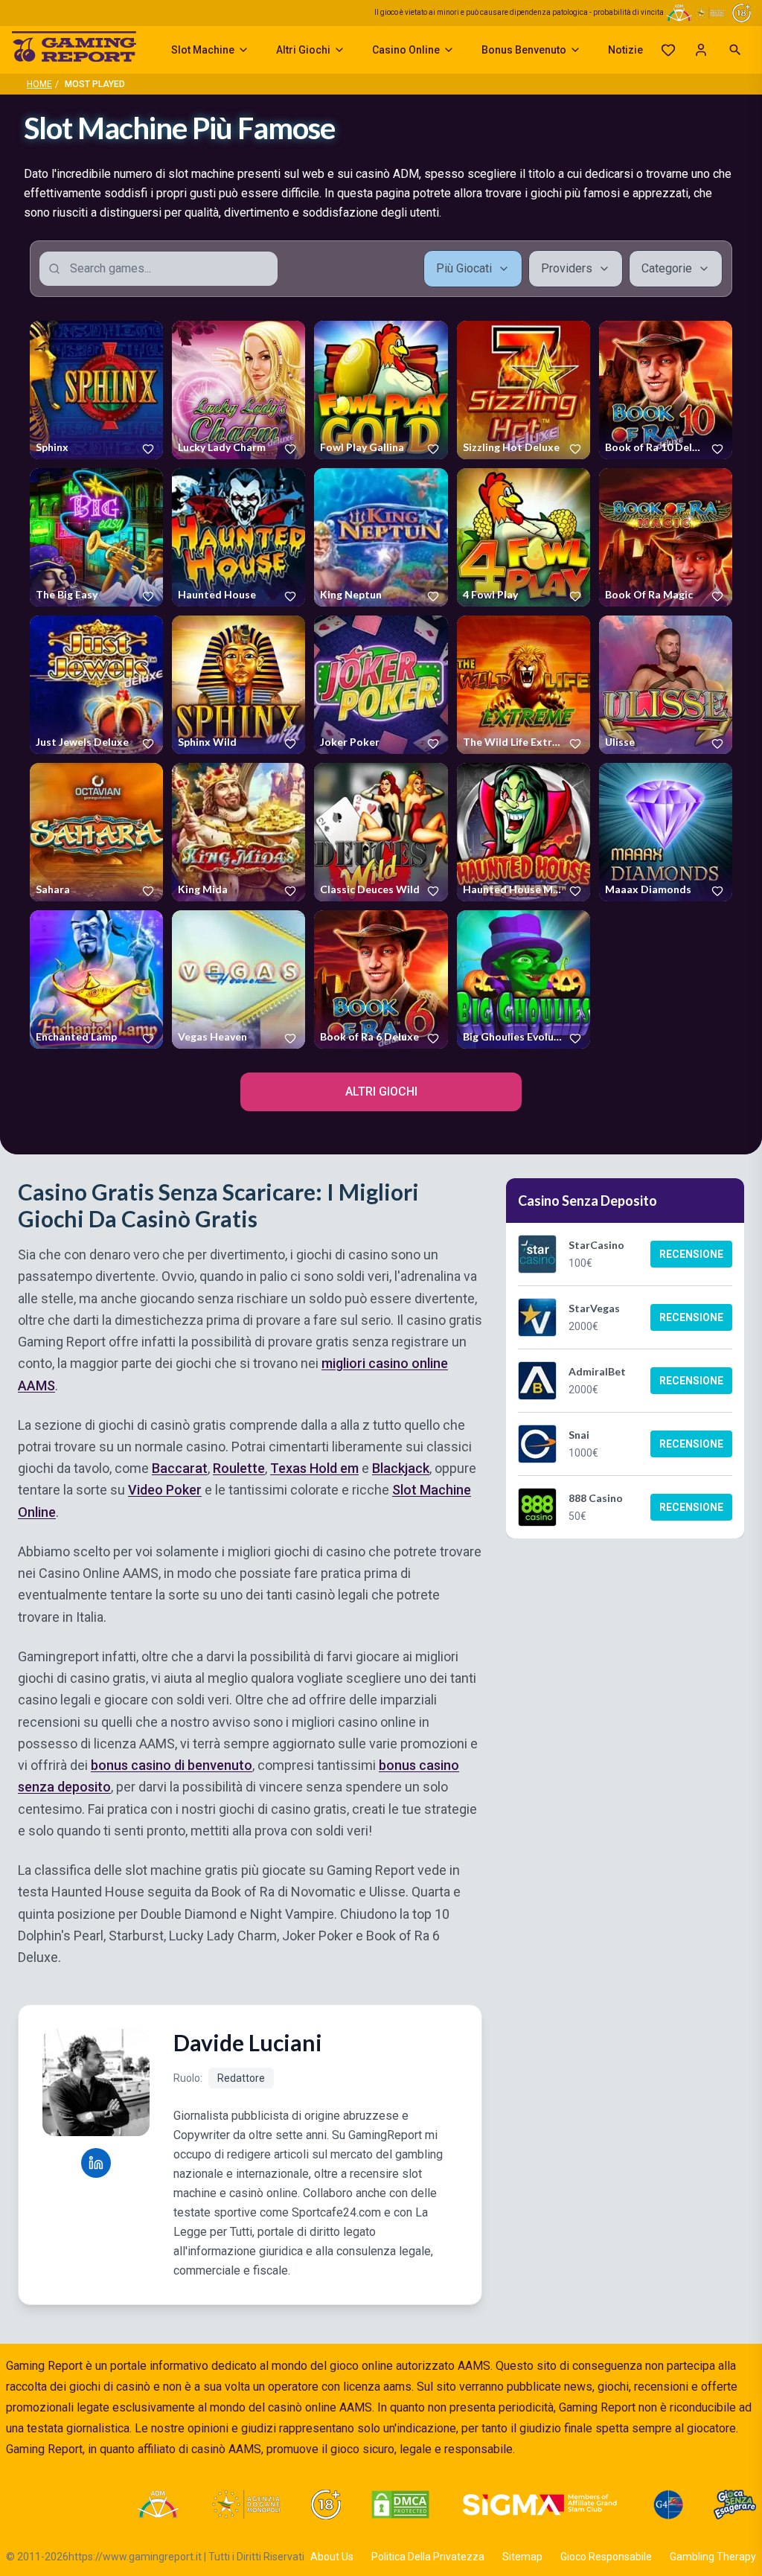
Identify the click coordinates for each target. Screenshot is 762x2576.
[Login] (701, 50)
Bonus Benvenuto (524, 50)
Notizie (625, 50)
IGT (42, 450)
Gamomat (625, 892)
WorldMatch (203, 598)
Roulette (239, 1469)
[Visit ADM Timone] (157, 2505)
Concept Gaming (212, 1040)
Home (39, 84)
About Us (332, 2557)
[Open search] (735, 50)
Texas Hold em (314, 1469)
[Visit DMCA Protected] (400, 2505)
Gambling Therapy (713, 2557)
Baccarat (180, 1469)
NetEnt (334, 892)
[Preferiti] (668, 50)
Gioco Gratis (97, 390)
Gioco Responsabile (606, 2557)
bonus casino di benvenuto (172, 1766)
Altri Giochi (303, 50)
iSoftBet (336, 745)
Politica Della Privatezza (428, 2557)
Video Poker (165, 1490)
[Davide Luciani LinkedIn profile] (96, 2163)
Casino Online (406, 50)
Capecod (623, 745)
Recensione (691, 1254)
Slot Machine (203, 50)
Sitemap (522, 2557)
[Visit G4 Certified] (668, 2505)
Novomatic (200, 450)
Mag (329, 450)
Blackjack (401, 1469)
